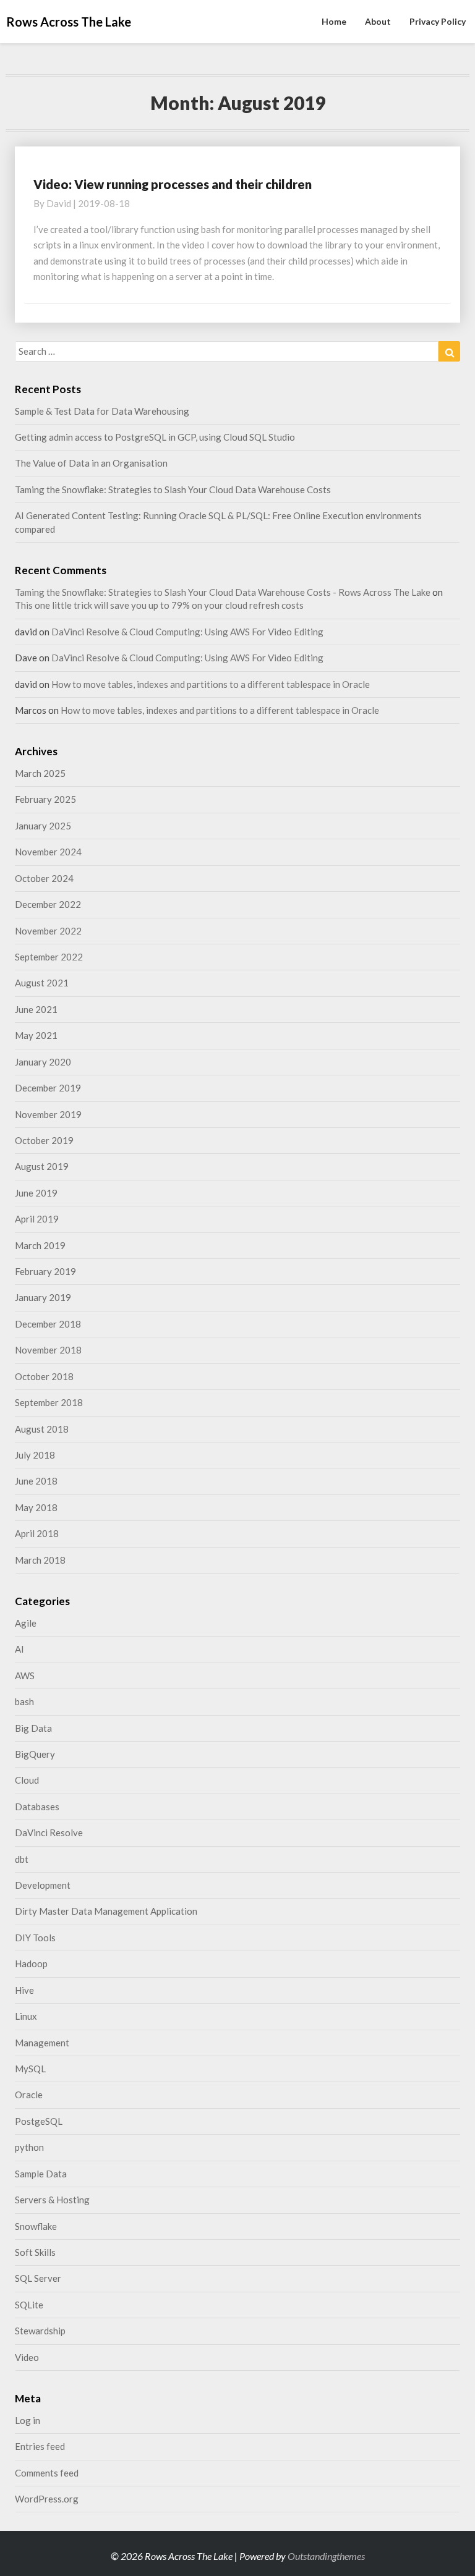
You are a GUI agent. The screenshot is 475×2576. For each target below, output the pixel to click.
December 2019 (48, 1088)
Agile (26, 1623)
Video (27, 2357)
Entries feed (40, 2446)
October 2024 (44, 878)
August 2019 (42, 1166)
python (29, 2147)
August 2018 (42, 1429)
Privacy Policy (438, 21)
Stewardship (40, 2331)
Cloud (27, 1780)
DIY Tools (35, 1938)
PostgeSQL (39, 2121)
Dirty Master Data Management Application (106, 1911)
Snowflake (36, 2226)
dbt (22, 1859)
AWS (25, 1676)
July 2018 (35, 1455)
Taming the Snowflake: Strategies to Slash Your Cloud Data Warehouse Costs (173, 489)
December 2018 (48, 1324)
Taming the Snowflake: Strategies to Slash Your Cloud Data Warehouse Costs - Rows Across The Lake (223, 592)
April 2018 (37, 1533)
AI (19, 1649)
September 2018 (49, 1402)
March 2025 (40, 773)
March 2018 (40, 1560)
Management (42, 2043)
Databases (37, 1807)
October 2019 (44, 1140)
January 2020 (43, 1062)
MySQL (30, 2069)
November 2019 (48, 1114)
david (59, 203)
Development (43, 1885)
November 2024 (48, 852)
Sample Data (41, 2174)
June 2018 (36, 1481)
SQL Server (38, 2278)
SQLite (29, 2305)
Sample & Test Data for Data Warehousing (102, 411)
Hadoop (31, 1964)
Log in (28, 2420)
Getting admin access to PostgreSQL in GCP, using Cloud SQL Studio (155, 437)
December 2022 (48, 904)
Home (334, 21)
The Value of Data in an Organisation (91, 463)
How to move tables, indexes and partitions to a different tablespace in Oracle (211, 684)
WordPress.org (47, 2499)
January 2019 (43, 1297)
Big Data (33, 1728)
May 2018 (36, 1507)
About (378, 21)
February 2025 (45, 799)
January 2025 (43, 826)
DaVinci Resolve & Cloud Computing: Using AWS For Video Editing (187, 632)
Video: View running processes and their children (173, 184)
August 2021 (42, 983)
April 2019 (37, 1219)
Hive (24, 1990)
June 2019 (36, 1193)
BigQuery (35, 1754)
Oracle (29, 2095)
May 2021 (36, 1035)
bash (24, 1701)
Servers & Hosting (52, 2200)
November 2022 (48, 931)
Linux (26, 2016)
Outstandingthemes (326, 2556)
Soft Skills (35, 2252)
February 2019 (45, 1271)
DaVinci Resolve (49, 1832)
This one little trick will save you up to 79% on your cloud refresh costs (159, 605)
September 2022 (49, 957)
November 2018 (48, 1350)
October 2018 (44, 1376)
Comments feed (47, 2473)
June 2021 (36, 1009)
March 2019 (40, 1245)
